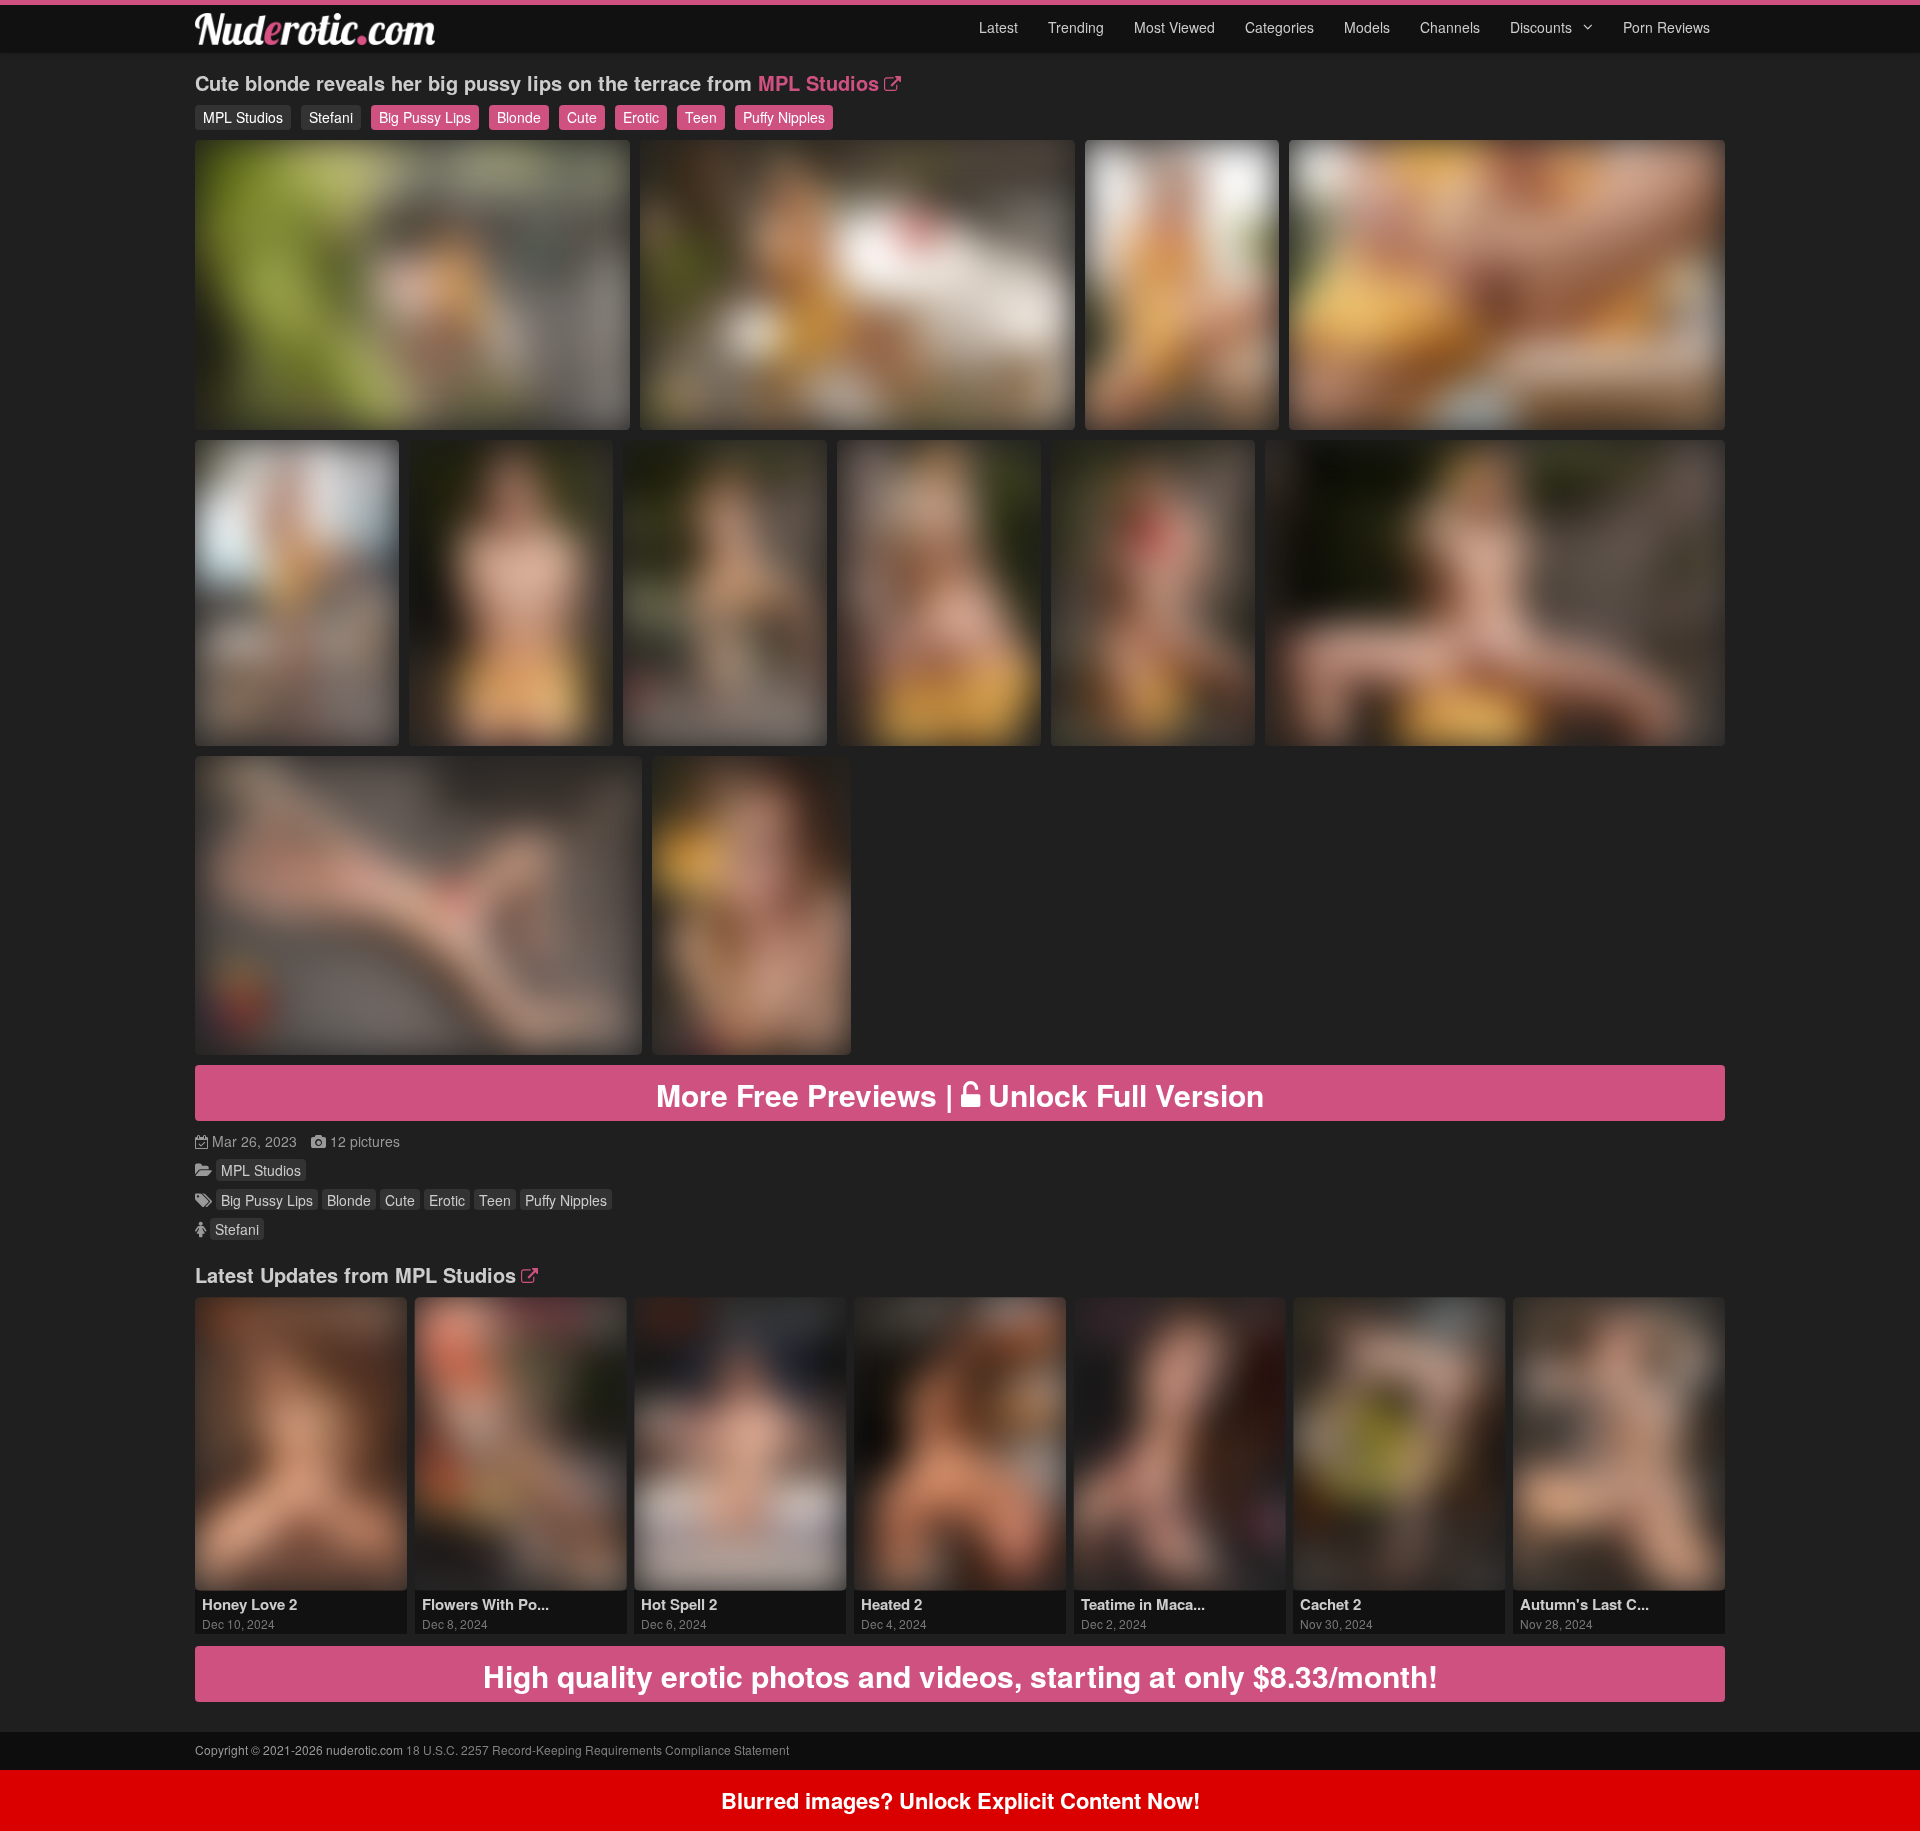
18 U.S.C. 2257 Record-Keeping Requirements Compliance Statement (597, 1749)
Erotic (641, 117)
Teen (701, 117)
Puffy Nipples (784, 117)
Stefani (331, 117)
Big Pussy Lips (425, 117)
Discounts (1543, 27)
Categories (1279, 27)
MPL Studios (818, 82)
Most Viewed (1174, 27)
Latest (998, 27)
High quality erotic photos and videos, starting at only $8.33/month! (960, 1675)
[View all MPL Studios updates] (527, 1274)
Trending (1076, 27)
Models (1367, 27)
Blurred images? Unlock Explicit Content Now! (960, 1800)
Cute (582, 117)
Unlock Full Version (960, 1094)
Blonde (519, 117)
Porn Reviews (1666, 27)
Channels (1450, 27)
